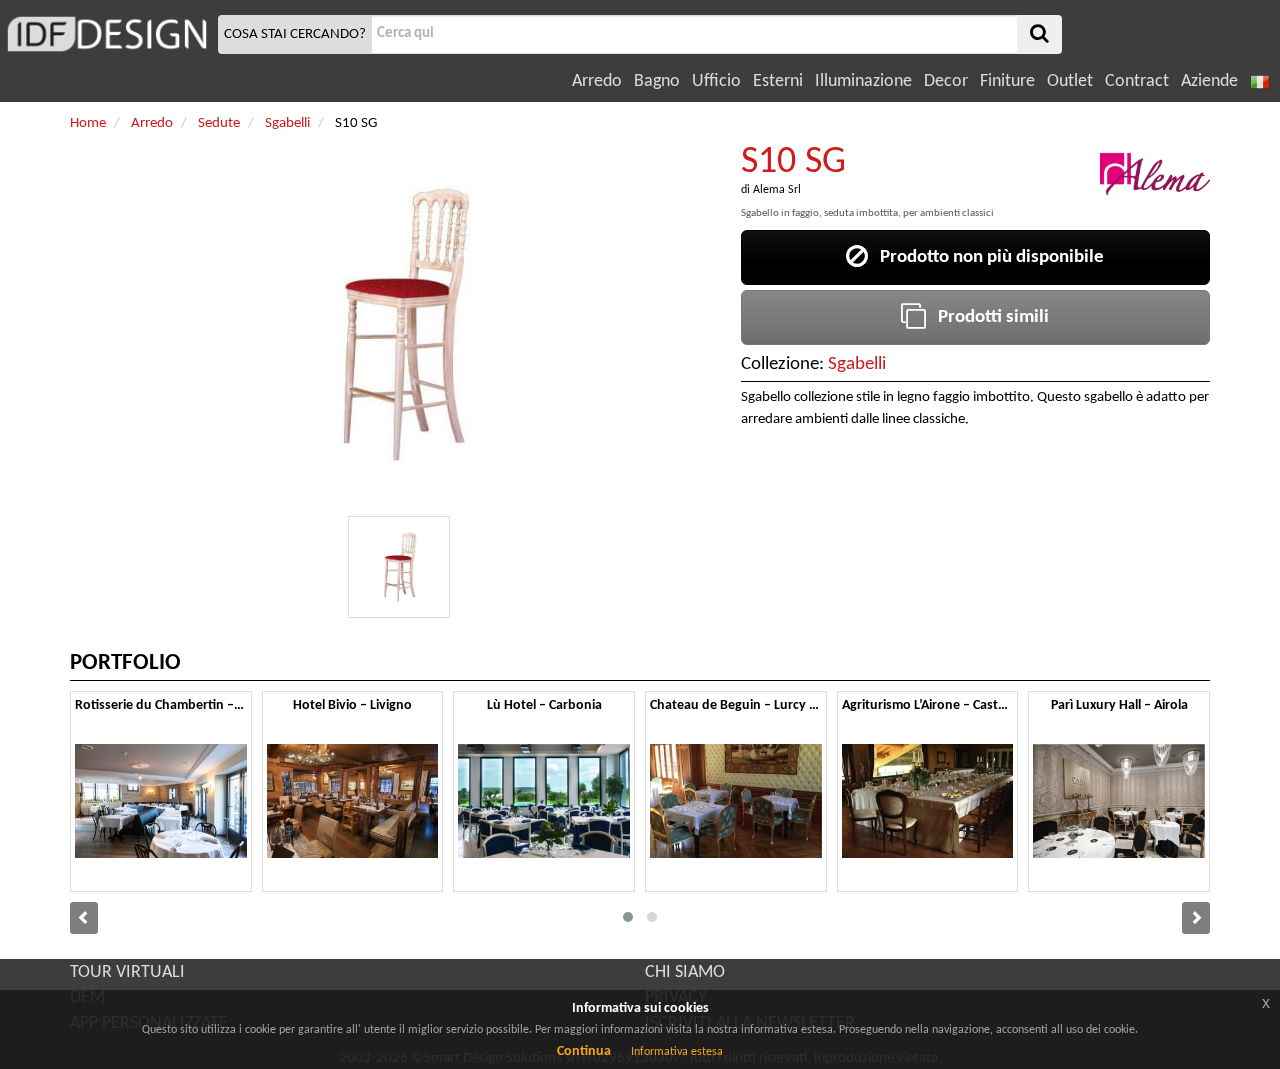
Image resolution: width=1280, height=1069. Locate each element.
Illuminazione (863, 81)
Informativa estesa (677, 1052)
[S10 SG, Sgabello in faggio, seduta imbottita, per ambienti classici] (399, 567)
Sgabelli (857, 364)
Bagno (657, 81)
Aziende (1209, 81)
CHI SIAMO (685, 972)
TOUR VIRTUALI (127, 972)
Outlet (1070, 81)
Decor (946, 81)
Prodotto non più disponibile (986, 257)
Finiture (1007, 81)
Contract (1137, 81)
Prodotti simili (987, 317)
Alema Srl (777, 190)
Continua (584, 1051)
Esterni (778, 81)
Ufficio (716, 81)
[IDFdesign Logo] (106, 34)
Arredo (597, 81)
